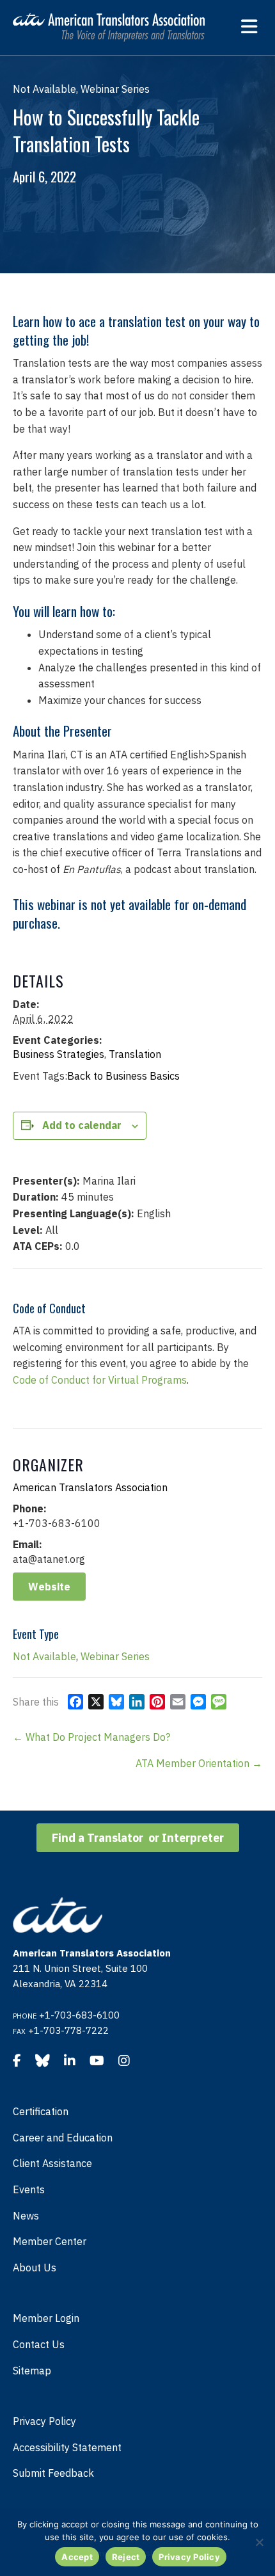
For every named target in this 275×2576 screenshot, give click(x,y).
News (26, 2216)
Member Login (46, 2318)
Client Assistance (52, 2163)
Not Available (44, 1656)
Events (29, 2189)
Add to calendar (82, 1125)
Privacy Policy (44, 2421)
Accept (77, 2557)
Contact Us (39, 2344)
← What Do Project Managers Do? (91, 1737)
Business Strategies (59, 1054)
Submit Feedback (53, 2473)
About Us (35, 2268)
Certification (41, 2111)
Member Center (50, 2241)
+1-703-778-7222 (68, 2030)
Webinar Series (115, 1656)
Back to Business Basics (123, 1076)
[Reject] (259, 2542)
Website (49, 1587)
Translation (135, 1054)
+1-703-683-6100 (79, 2015)
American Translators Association (90, 1487)
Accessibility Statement (67, 2447)
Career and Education (63, 2138)
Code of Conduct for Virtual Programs (100, 1380)
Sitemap (32, 2371)
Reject (126, 2557)
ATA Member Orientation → (199, 1763)
